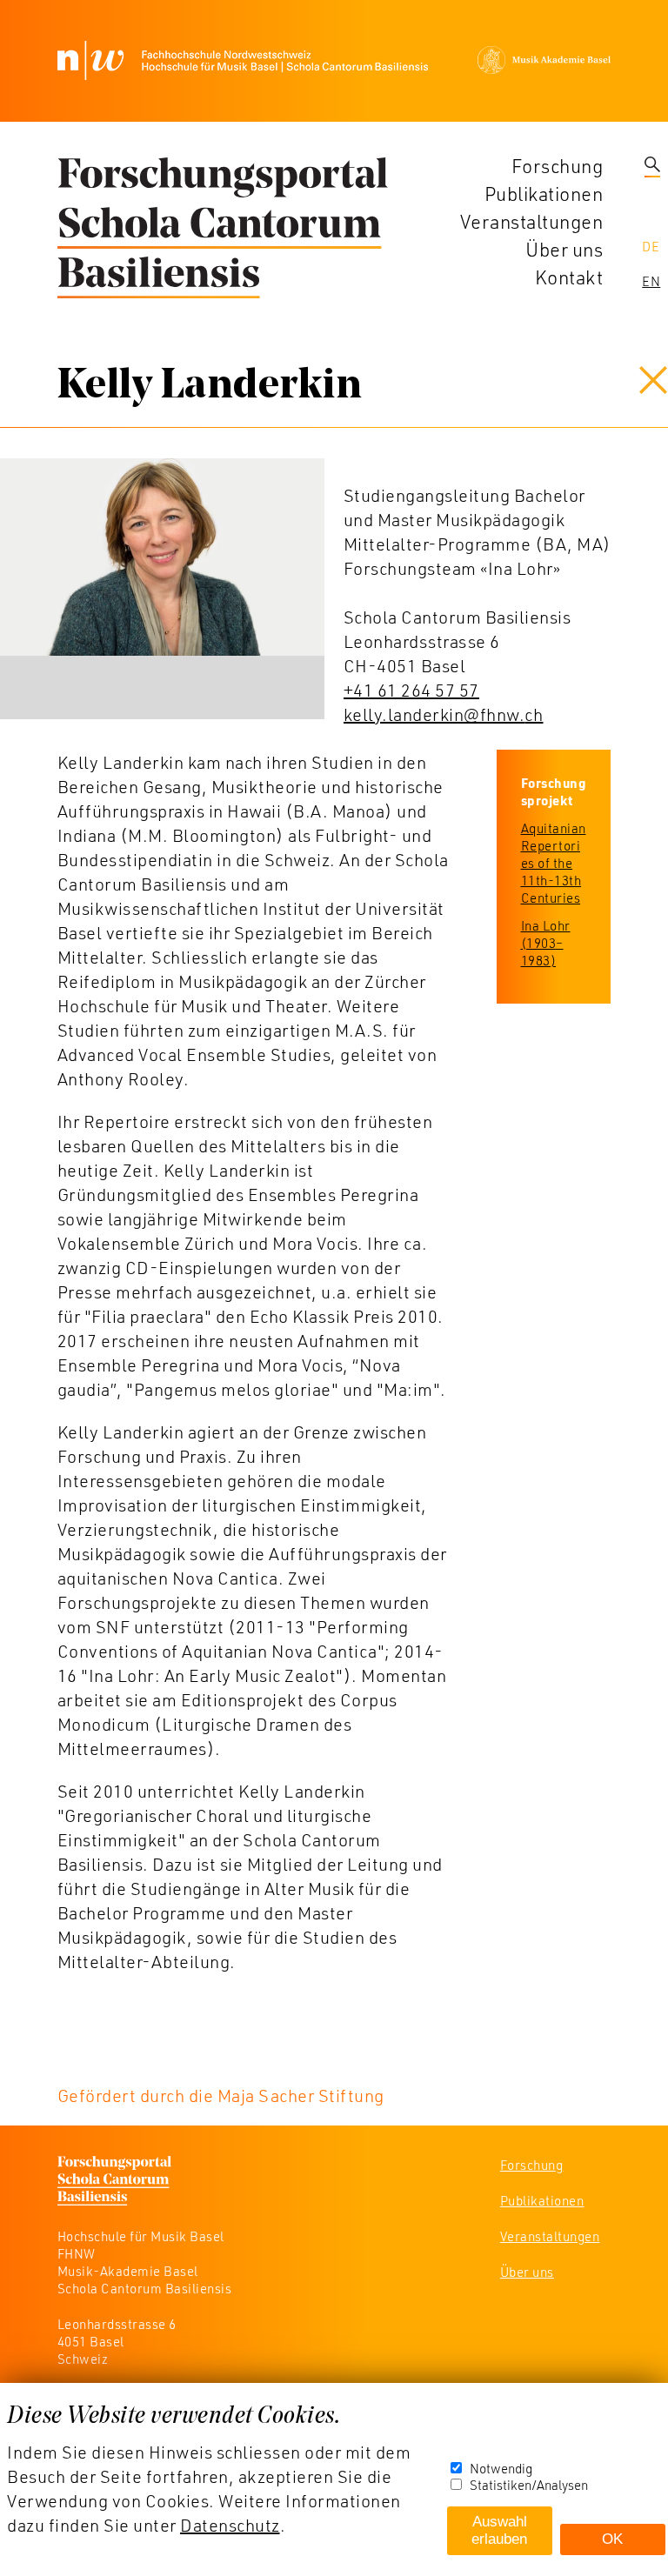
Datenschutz (230, 2525)
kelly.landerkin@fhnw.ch (444, 714)
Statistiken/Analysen (529, 2485)
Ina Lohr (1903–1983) (546, 943)
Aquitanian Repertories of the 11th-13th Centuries (554, 863)
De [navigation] (651, 246)
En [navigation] (651, 281)
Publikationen (544, 194)
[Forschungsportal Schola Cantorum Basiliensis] (223, 229)
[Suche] (652, 166)
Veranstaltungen (532, 221)
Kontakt (569, 277)
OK (612, 2539)
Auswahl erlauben (499, 2530)
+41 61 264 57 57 (411, 690)
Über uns (564, 249)
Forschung (558, 166)
